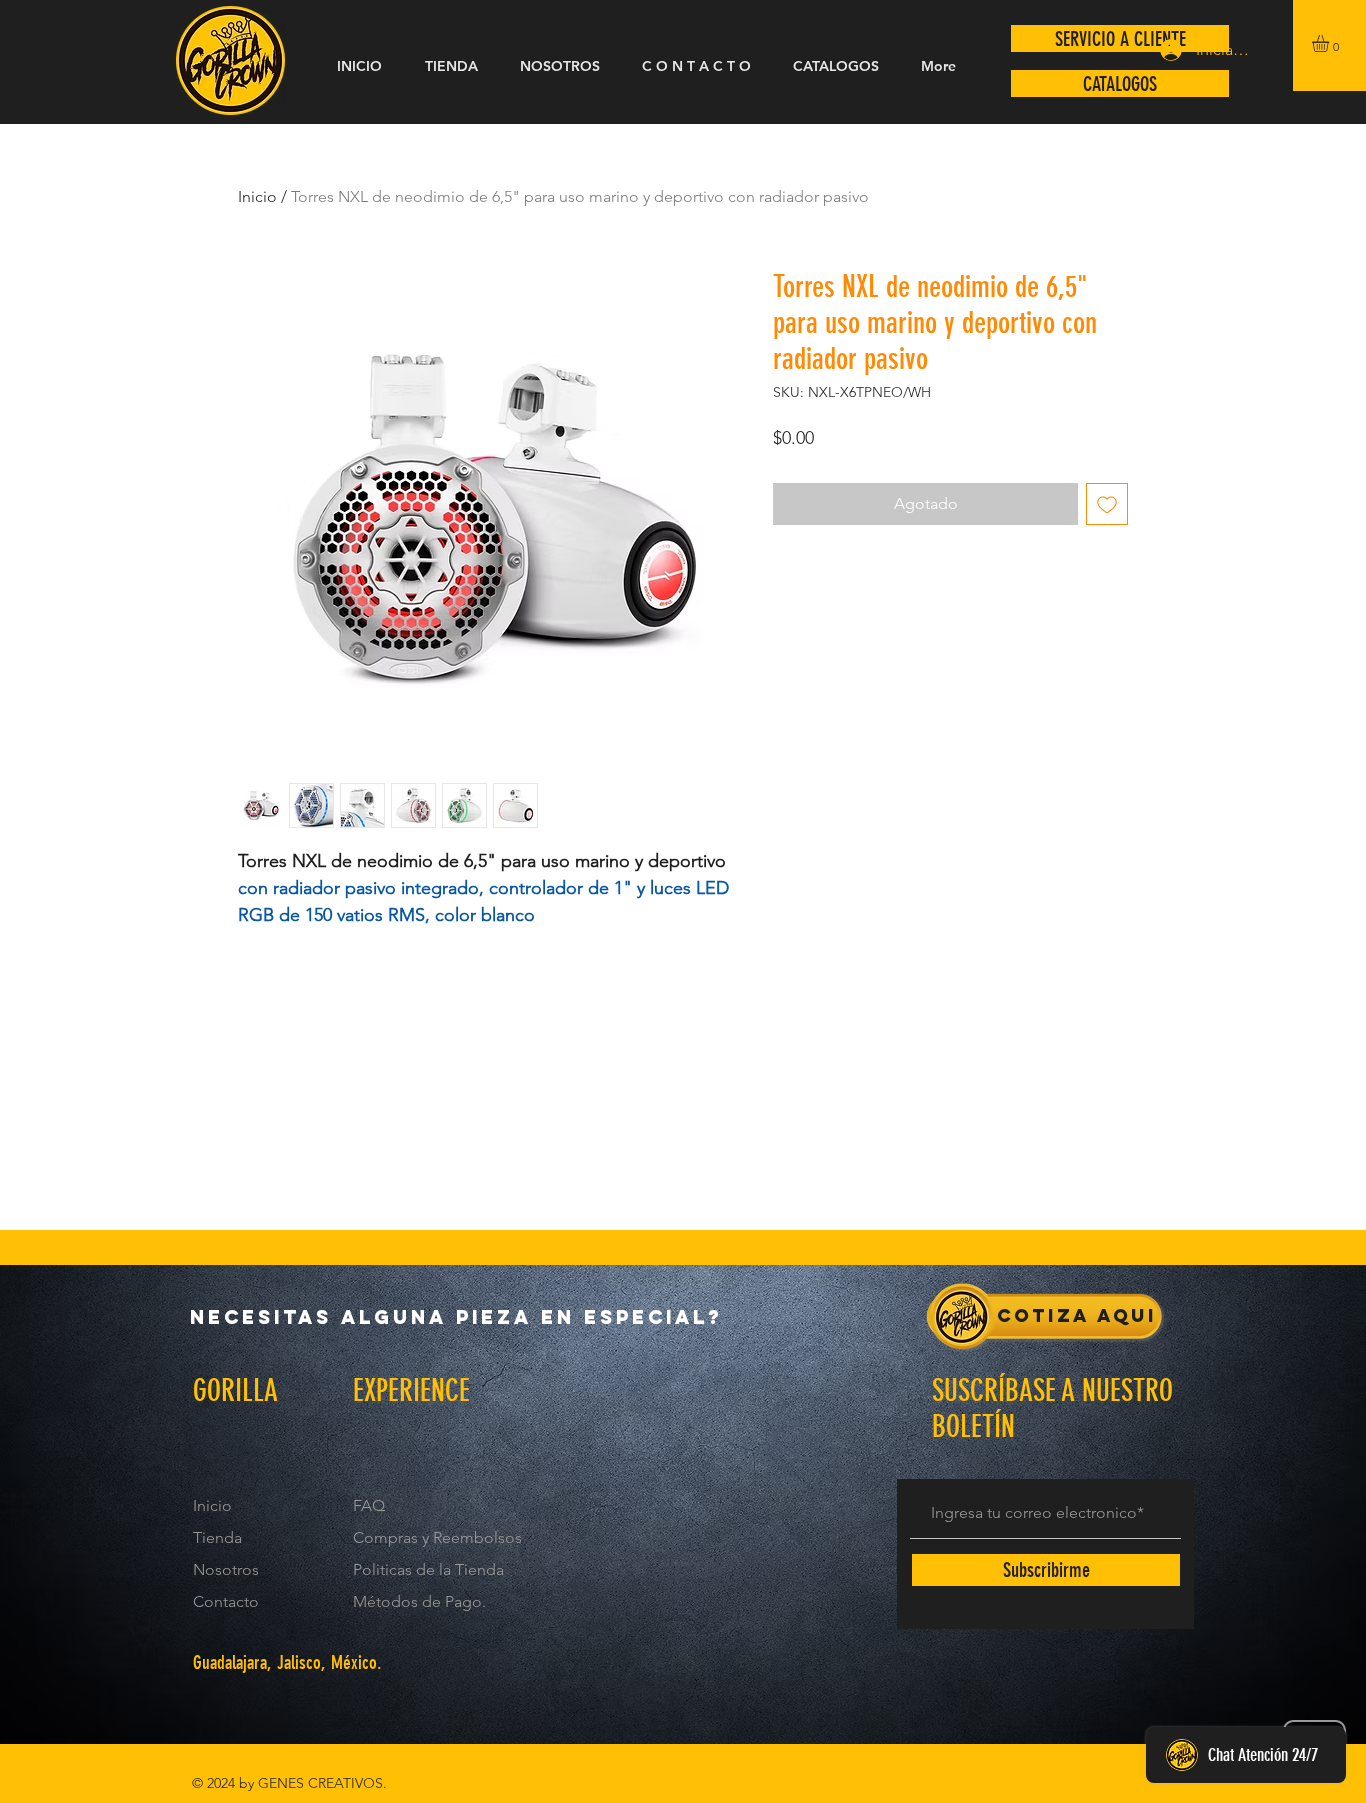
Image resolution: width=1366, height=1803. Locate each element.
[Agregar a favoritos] (1107, 504)
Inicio (257, 196)
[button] (1330, 43)
